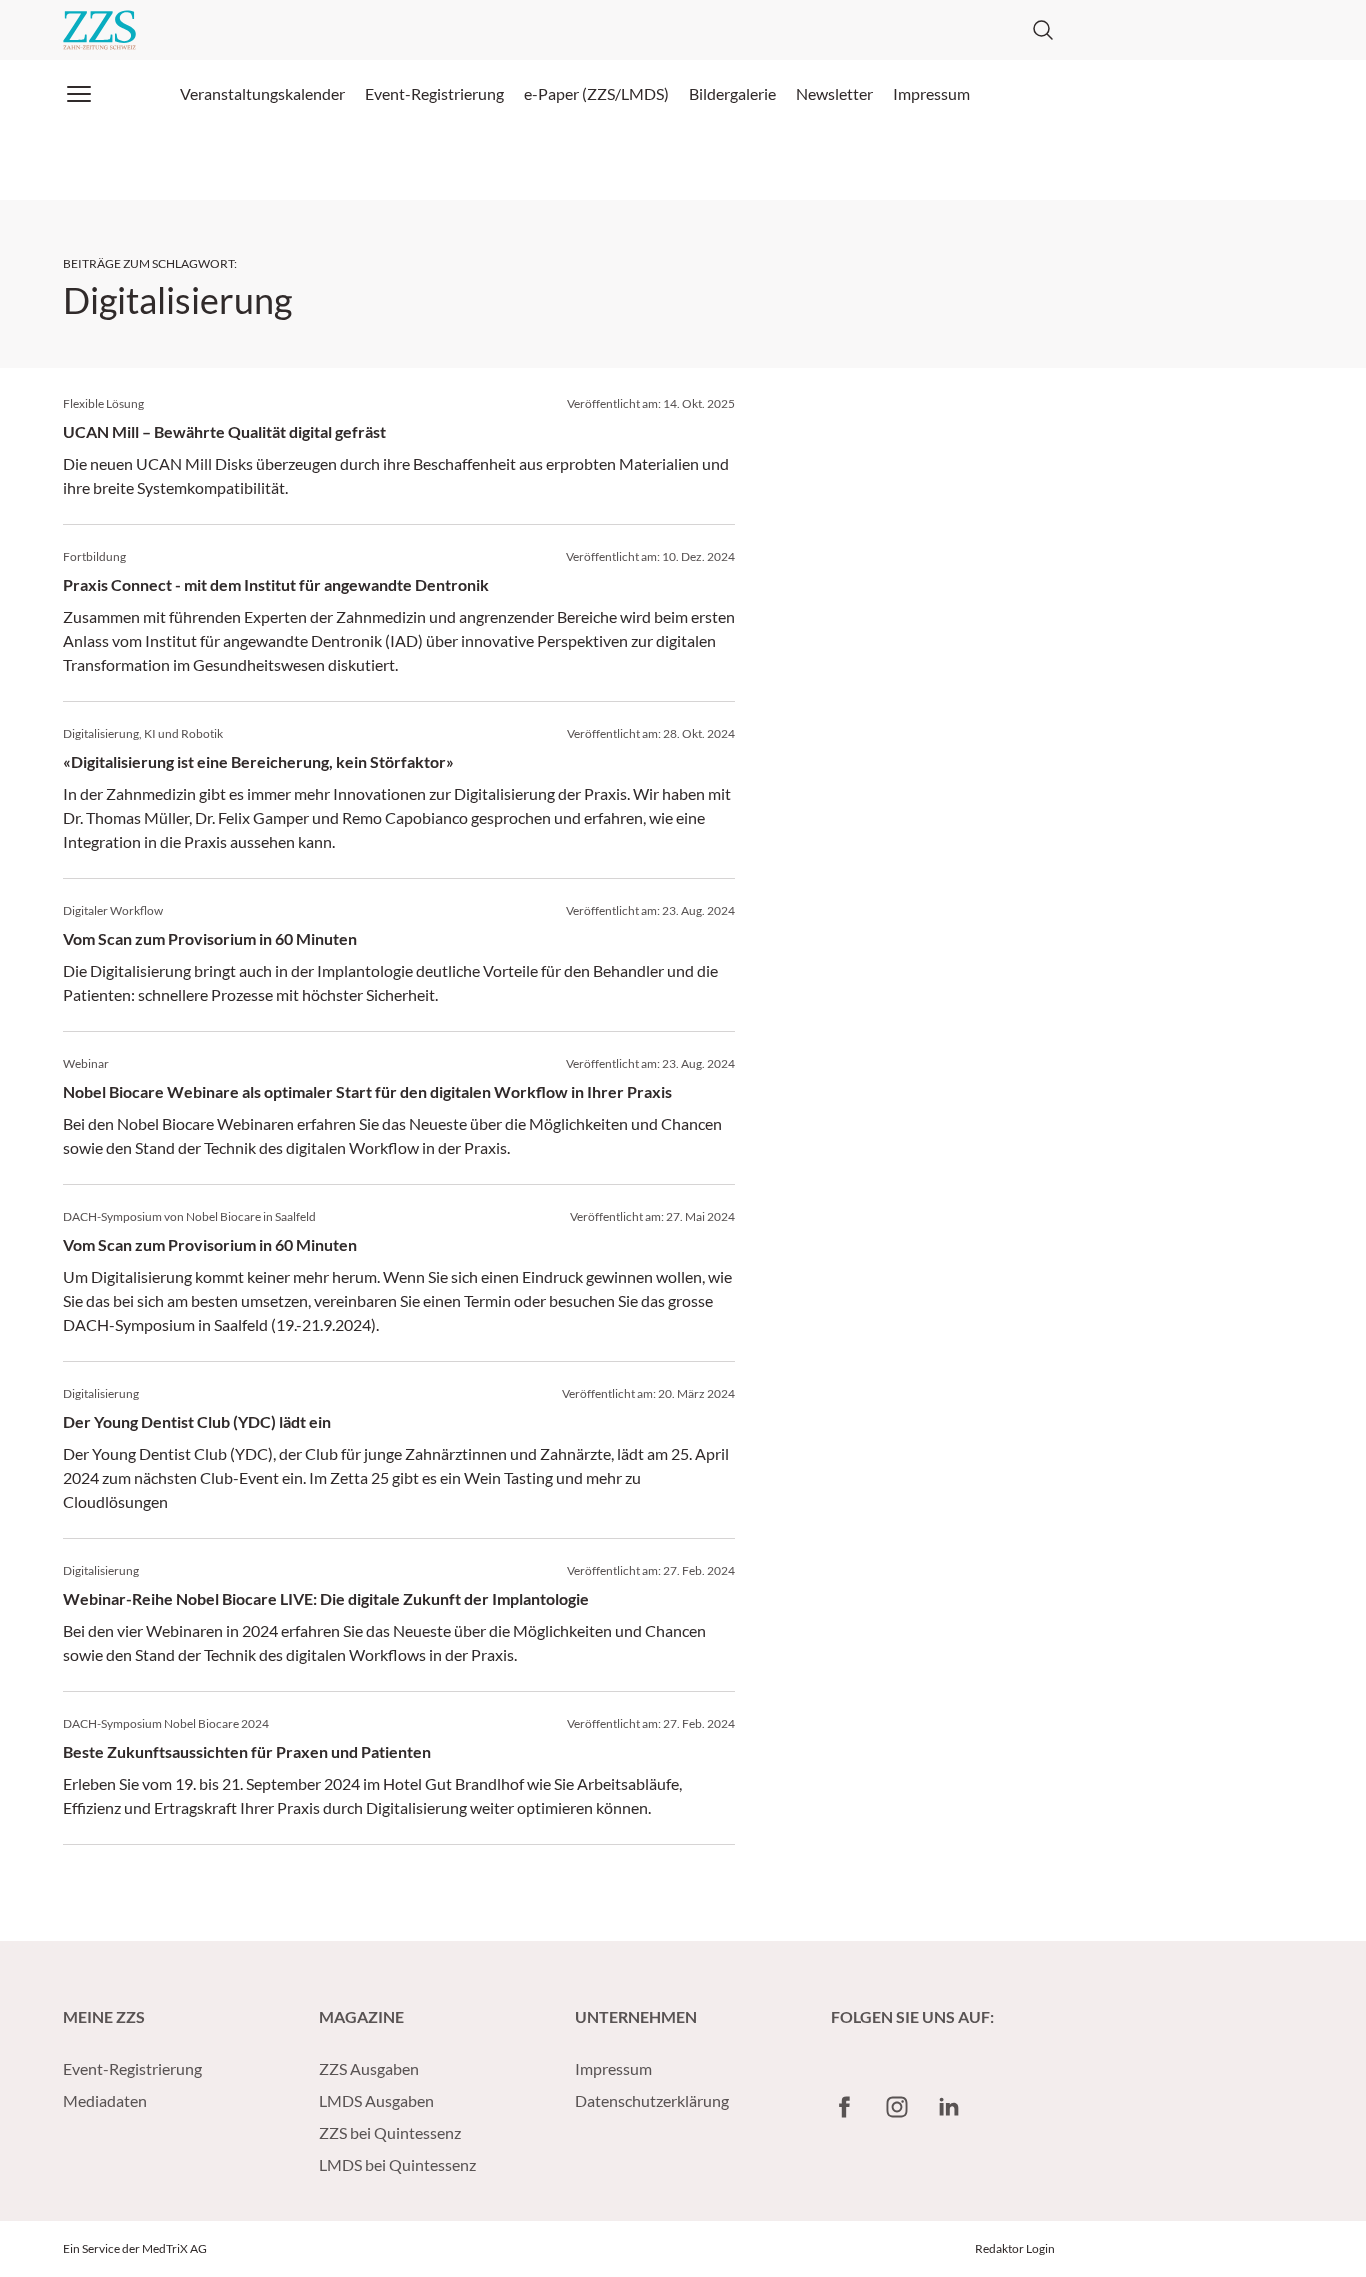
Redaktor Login (1015, 2248)
